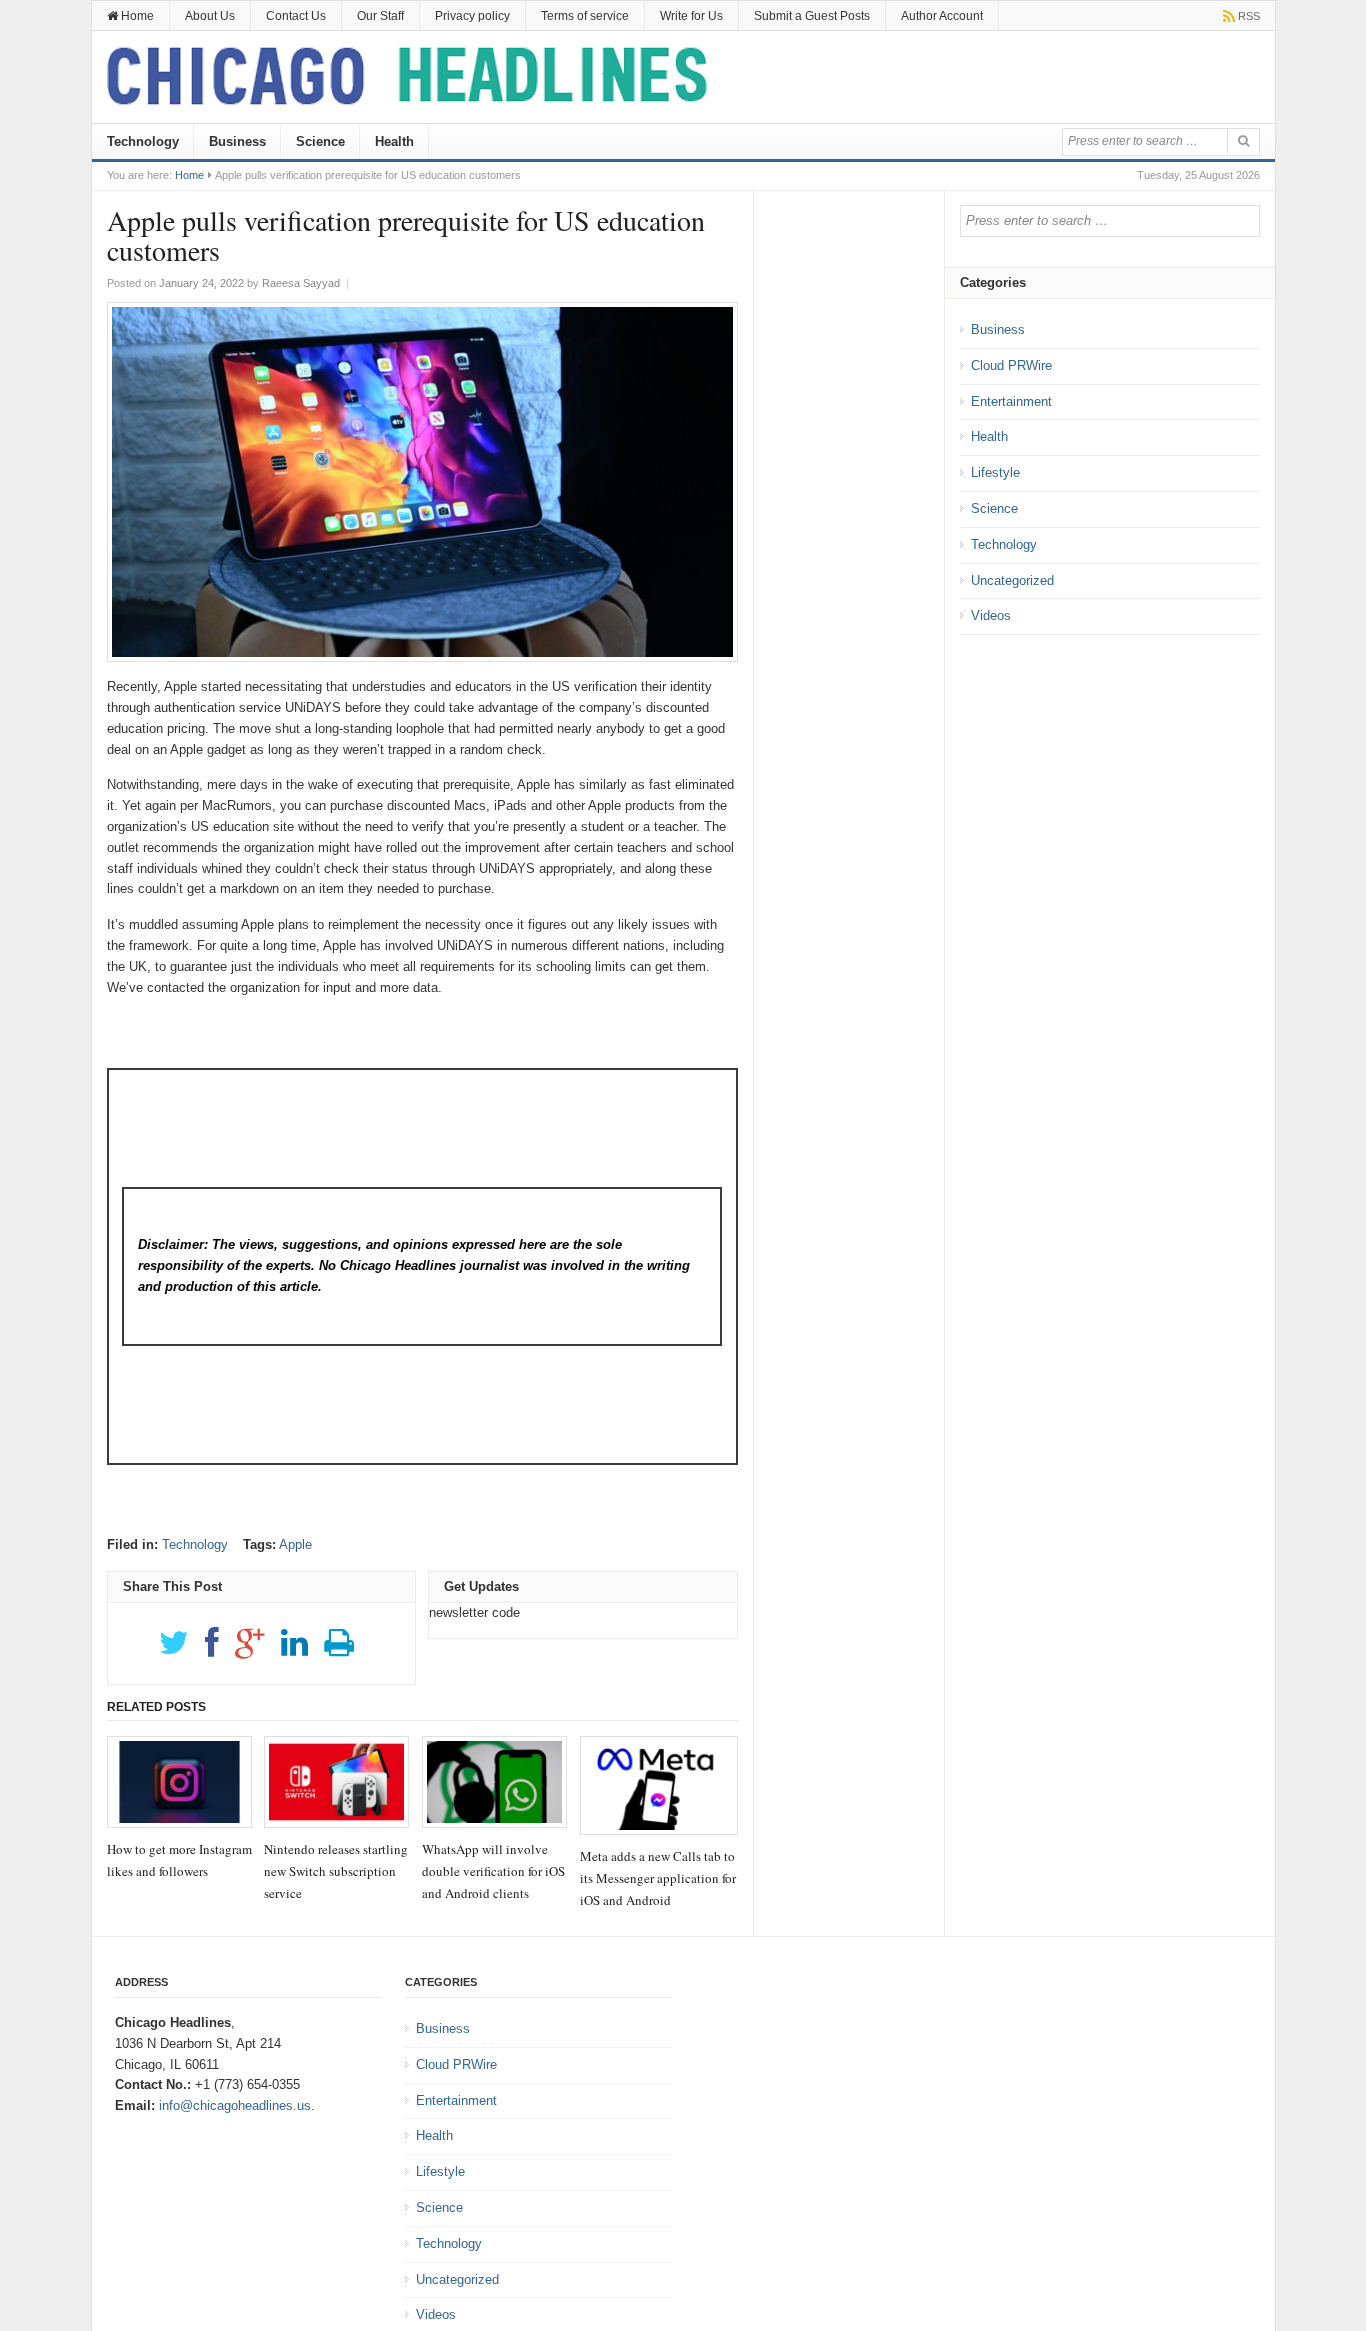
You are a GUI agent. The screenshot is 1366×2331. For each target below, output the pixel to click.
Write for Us (691, 16)
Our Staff (380, 16)
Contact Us (296, 16)
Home (136, 16)
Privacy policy (472, 16)
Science (320, 141)
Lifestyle (995, 472)
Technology (143, 141)
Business (237, 141)
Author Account (942, 16)
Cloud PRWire (1011, 365)
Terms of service (585, 16)
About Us (210, 16)
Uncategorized (1012, 580)
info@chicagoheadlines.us (235, 2105)
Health (394, 141)
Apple (295, 1544)
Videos (991, 615)
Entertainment (1011, 401)
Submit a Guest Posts (812, 16)
